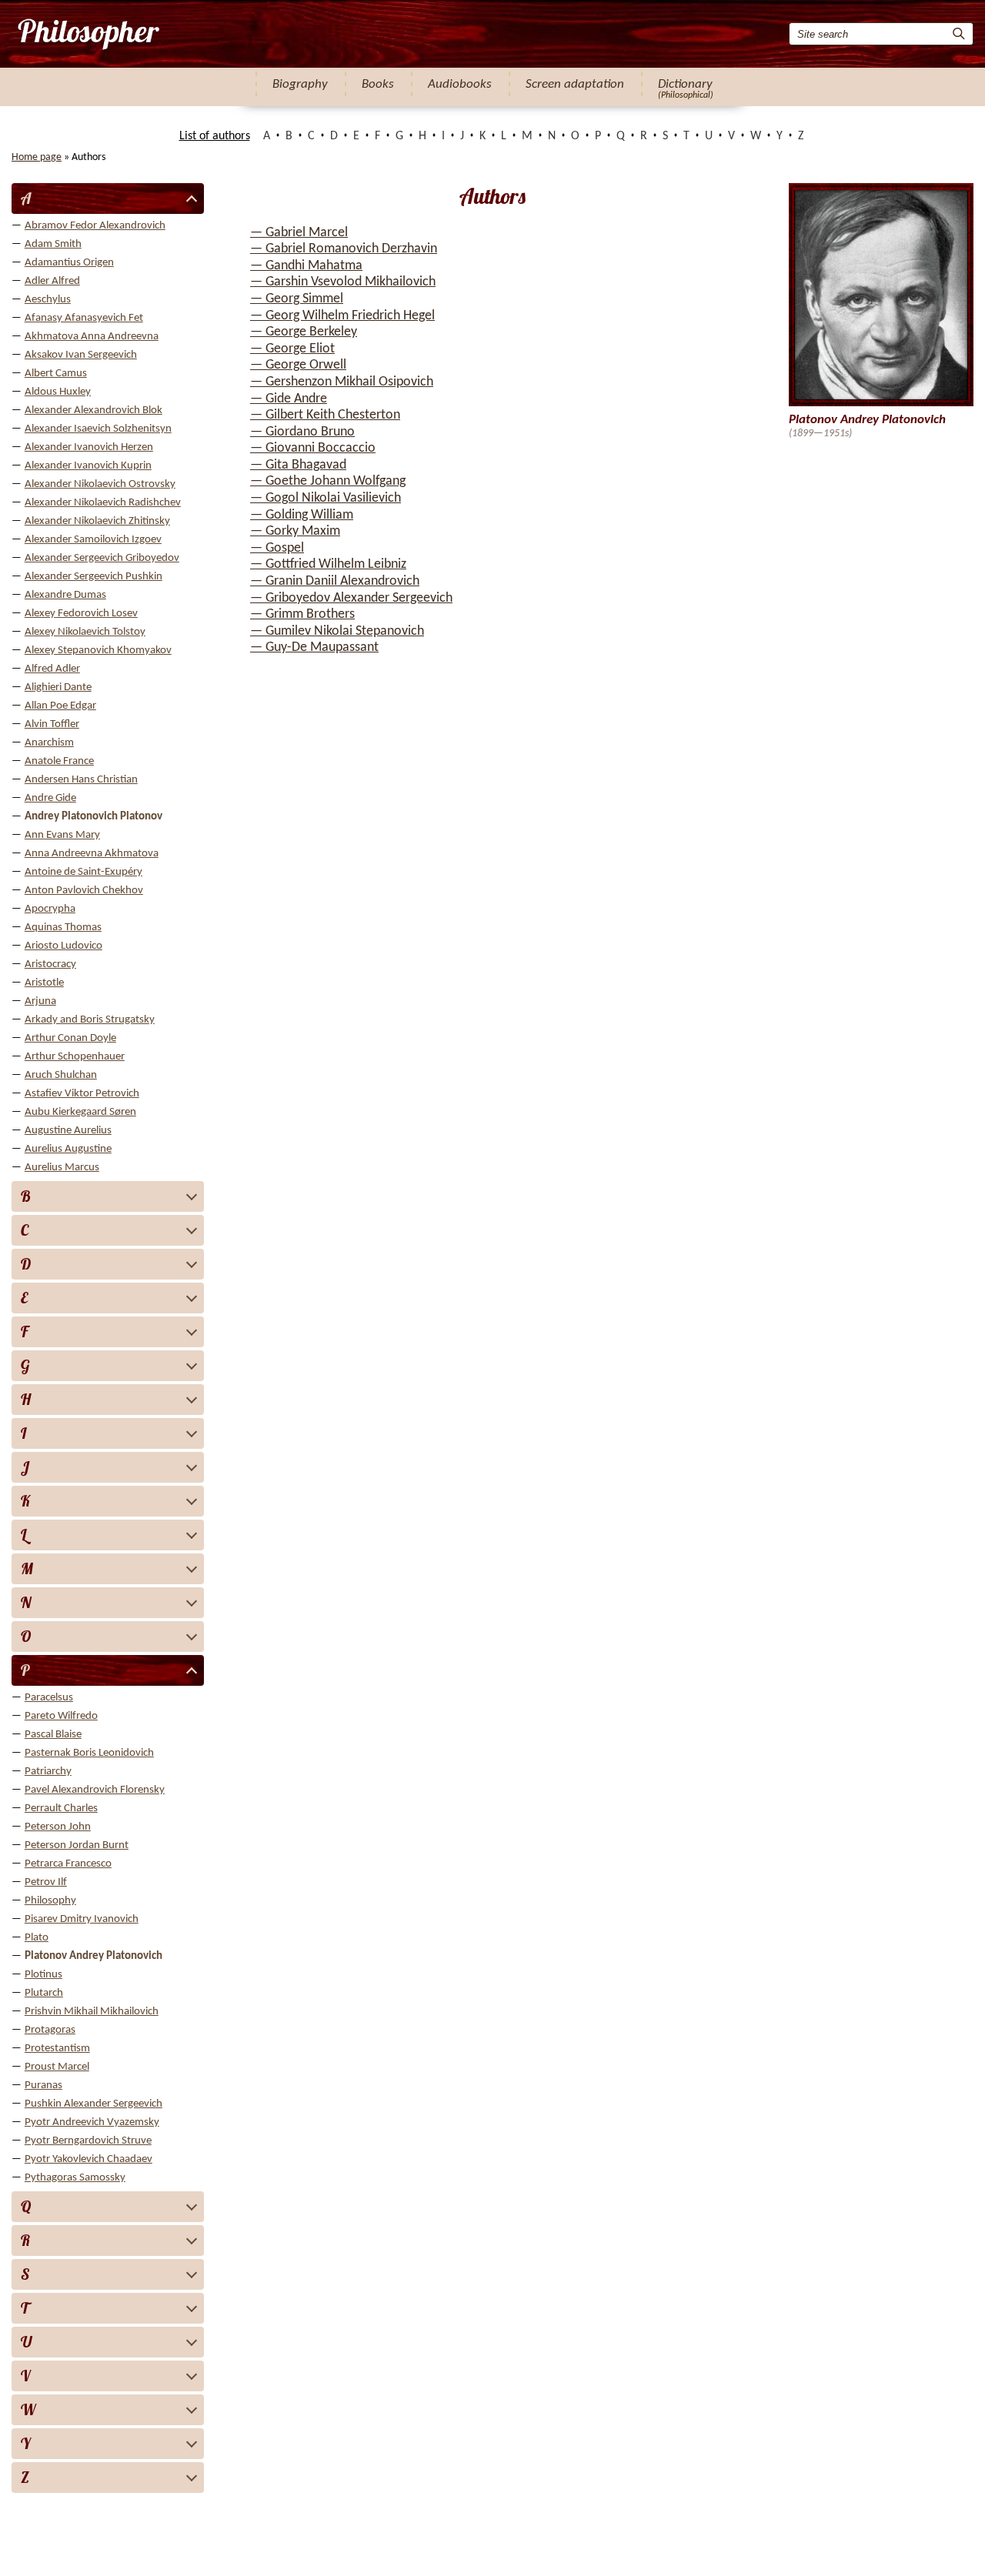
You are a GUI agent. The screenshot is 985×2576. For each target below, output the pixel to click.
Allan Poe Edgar (60, 706)
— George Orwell (298, 365)
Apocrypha (50, 909)
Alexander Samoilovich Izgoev (93, 540)
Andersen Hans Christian (81, 780)
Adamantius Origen (69, 263)
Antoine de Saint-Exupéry (83, 872)
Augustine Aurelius (68, 1131)
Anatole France (59, 761)
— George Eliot (292, 349)
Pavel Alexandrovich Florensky (95, 1790)
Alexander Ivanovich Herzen (89, 447)
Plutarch (44, 1993)
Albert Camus (56, 374)
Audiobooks (460, 84)
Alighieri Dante (58, 687)
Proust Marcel (57, 2067)
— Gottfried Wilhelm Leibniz (328, 564)
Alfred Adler (52, 669)
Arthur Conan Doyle (70, 1038)
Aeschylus (48, 300)
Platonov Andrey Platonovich (93, 1956)
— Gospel (277, 548)
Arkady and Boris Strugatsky (90, 1020)
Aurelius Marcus (62, 1168)
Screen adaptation (575, 84)
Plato (37, 1938)
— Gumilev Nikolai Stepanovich (337, 631)
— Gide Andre (289, 399)
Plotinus (43, 1975)
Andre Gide (50, 798)
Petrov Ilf (46, 1882)
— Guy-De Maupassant (314, 647)
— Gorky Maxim (295, 531)
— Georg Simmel (297, 299)
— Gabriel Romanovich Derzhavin (344, 249)
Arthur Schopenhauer (75, 1057)
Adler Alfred (52, 281)
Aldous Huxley (58, 392)
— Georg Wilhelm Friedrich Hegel (342, 316)
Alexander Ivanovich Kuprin (88, 466)
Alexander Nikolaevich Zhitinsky (97, 521)
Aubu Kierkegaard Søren (80, 1112)
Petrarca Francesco (68, 1864)
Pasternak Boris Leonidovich (89, 1753)
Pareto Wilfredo (61, 1716)
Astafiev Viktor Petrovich (82, 1094)
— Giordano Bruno (302, 432)
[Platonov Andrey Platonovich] (87, 34)
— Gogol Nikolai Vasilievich (326, 498)
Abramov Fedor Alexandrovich (95, 226)
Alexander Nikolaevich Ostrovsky (100, 484)
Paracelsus (49, 1698)
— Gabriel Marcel (299, 233)
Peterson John (58, 1827)
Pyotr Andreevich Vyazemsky (92, 2122)
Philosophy (50, 1901)
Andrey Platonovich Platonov (93, 817)
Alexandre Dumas (65, 595)
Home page (37, 157)
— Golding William (302, 515)
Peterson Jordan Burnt (77, 1845)
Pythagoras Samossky (75, 2178)
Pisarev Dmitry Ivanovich (82, 1919)
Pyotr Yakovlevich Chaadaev (88, 2159)
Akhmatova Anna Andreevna (92, 337)
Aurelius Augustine (68, 1149)
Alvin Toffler (52, 724)
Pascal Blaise (53, 1735)
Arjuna (40, 1001)
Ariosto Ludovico (63, 946)
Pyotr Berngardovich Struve (88, 2141)
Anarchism (49, 743)
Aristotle (44, 983)
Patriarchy (48, 1772)
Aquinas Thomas (63, 928)
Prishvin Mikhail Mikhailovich (92, 2012)
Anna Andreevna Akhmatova (92, 854)
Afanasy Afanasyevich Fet (84, 318)
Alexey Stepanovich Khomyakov (98, 651)
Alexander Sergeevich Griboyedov (102, 558)
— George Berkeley (304, 332)
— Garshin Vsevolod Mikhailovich (343, 282)
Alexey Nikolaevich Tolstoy (85, 632)
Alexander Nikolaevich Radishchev (103, 503)
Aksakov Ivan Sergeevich (81, 355)
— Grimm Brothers (302, 614)
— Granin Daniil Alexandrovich (335, 581)
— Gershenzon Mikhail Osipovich (342, 382)
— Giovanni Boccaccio (313, 448)
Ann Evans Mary (62, 835)
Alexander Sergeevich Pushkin (93, 577)
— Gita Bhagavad (298, 465)
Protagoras (50, 2030)
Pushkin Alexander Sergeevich (93, 2104)
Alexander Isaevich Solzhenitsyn (98, 429)
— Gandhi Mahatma (306, 266)
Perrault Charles (61, 1809)
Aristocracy (50, 964)
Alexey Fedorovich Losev (81, 614)
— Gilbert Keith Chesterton (325, 415)
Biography (300, 84)
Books (378, 84)
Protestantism (57, 2049)
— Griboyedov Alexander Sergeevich (351, 598)
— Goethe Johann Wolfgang (328, 481)
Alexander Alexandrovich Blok (93, 410)
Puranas (43, 2085)
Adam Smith (53, 244)
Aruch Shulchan (61, 1075)
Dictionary (685, 84)
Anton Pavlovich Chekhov (84, 891)
